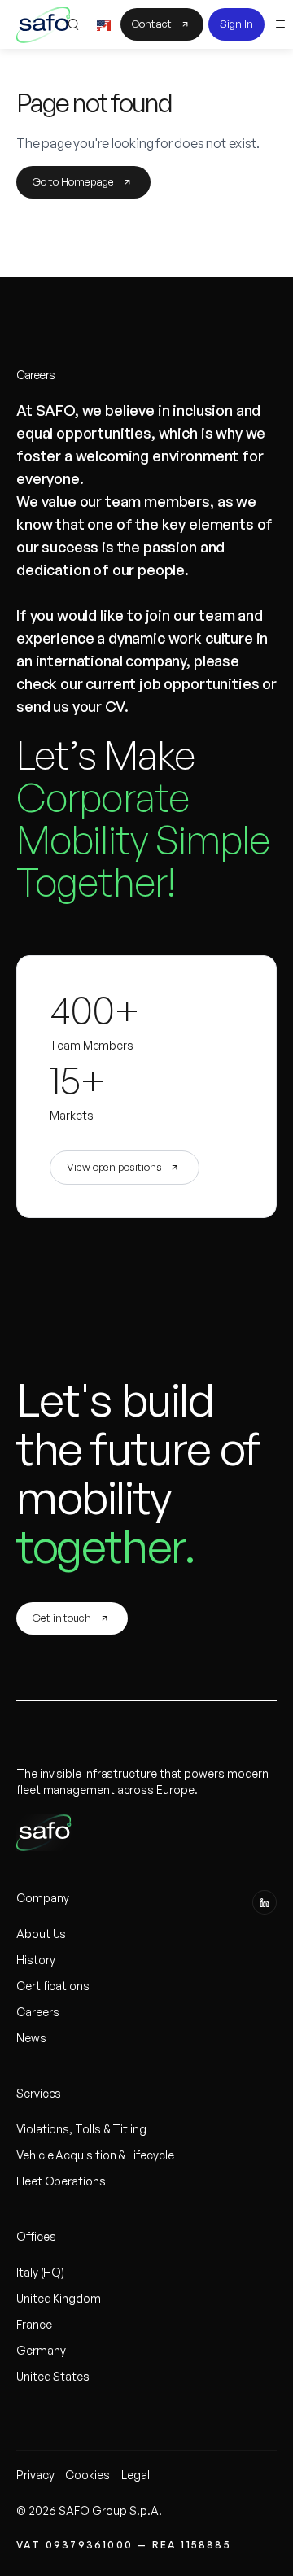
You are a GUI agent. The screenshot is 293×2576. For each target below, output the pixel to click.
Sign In (236, 24)
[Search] (72, 24)
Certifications (53, 1986)
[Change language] (104, 24)
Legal (136, 2475)
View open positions (114, 1167)
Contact (152, 24)
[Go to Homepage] (43, 23)
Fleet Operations (61, 2181)
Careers (37, 2012)
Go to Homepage (73, 181)
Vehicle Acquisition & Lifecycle (95, 2155)
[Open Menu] (281, 24)
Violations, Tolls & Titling (81, 2129)
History (35, 1960)
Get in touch (62, 1618)
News (31, 2038)
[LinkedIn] (265, 1902)
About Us (41, 1934)
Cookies (87, 2475)
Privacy (35, 2475)
